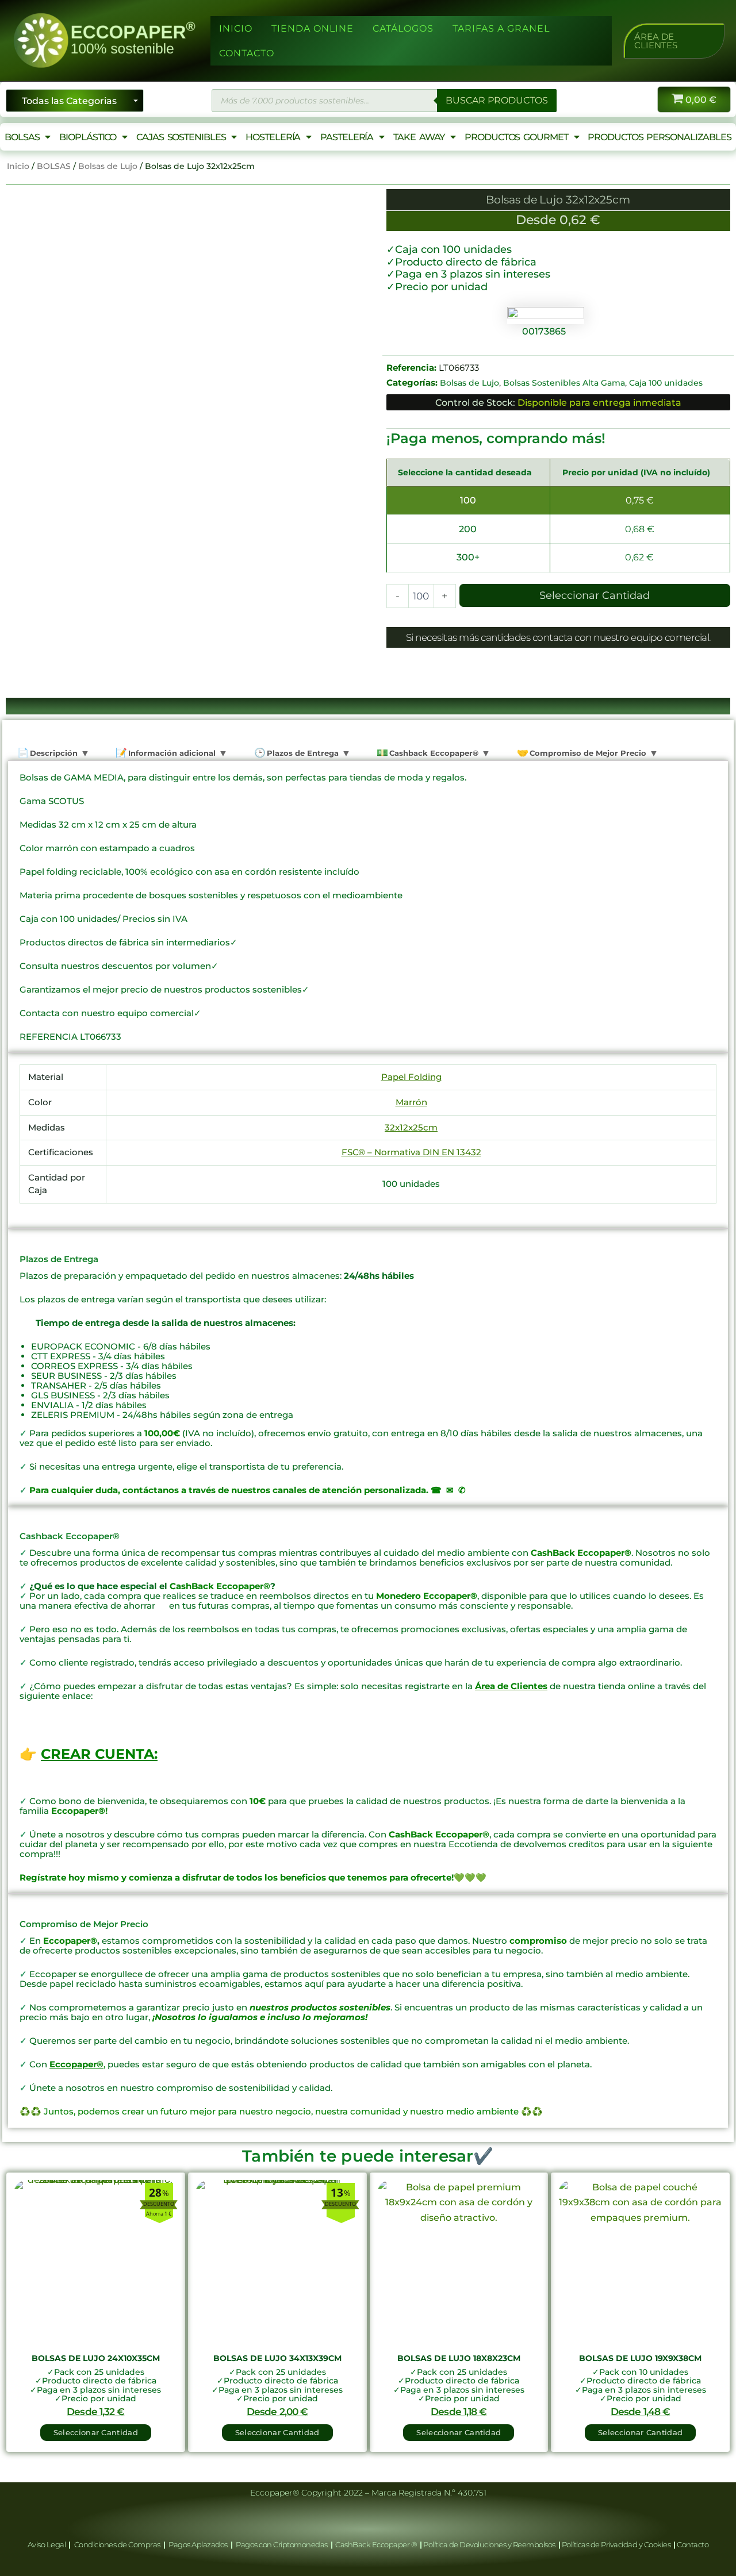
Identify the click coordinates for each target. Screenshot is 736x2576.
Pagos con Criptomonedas (282, 2544)
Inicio (18, 166)
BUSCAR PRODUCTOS (497, 100)
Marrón (411, 1102)
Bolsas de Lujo (108, 166)
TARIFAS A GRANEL (501, 28)
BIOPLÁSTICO (88, 137)
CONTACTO (247, 53)
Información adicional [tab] (171, 753)
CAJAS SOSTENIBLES (181, 137)
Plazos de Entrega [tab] (302, 753)
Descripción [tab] (53, 753)
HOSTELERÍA (273, 137)
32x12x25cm (411, 1127)
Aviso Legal (47, 2544)
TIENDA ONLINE (313, 28)
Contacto (693, 2544)
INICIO (236, 28)
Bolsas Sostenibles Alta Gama (564, 383)
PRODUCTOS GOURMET (516, 137)
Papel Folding (411, 1077)
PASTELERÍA (347, 137)
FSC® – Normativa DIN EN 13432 (411, 1152)
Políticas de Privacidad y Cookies (617, 2544)
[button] (674, 41)
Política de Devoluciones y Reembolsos (490, 2544)
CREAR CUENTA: (99, 1754)
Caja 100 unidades (666, 383)
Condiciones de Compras (117, 2544)
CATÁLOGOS (403, 28)
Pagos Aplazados (198, 2544)
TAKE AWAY (419, 137)
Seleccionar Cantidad (595, 595)
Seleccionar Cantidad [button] (96, 2432)
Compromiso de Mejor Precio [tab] (587, 753)
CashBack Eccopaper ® (377, 2544)
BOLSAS (22, 137)
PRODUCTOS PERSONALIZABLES (660, 137)
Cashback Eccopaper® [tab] (433, 753)
